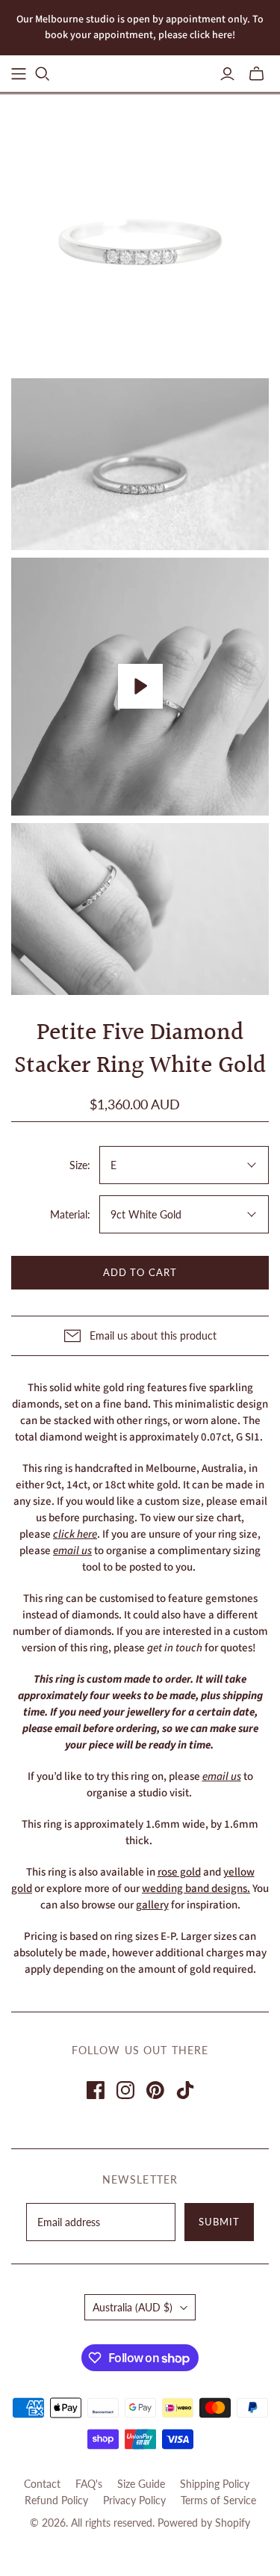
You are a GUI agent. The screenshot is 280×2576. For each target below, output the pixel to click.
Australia (133, 2307)
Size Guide (141, 2484)
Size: (80, 1165)
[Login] (227, 74)
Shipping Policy (215, 2484)
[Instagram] (125, 2090)
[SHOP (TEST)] (19, 74)
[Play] (140, 686)
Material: (70, 1214)
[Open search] (43, 74)
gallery (152, 1905)
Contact (42, 2484)
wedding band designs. (196, 1889)
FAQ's (89, 2484)
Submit (219, 2222)
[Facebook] (96, 2090)
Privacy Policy (134, 2500)
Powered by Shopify (204, 2523)
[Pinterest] (155, 2090)
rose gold (179, 1872)
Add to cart (140, 1272)
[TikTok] (185, 2090)
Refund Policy (56, 2500)
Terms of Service (218, 2500)
